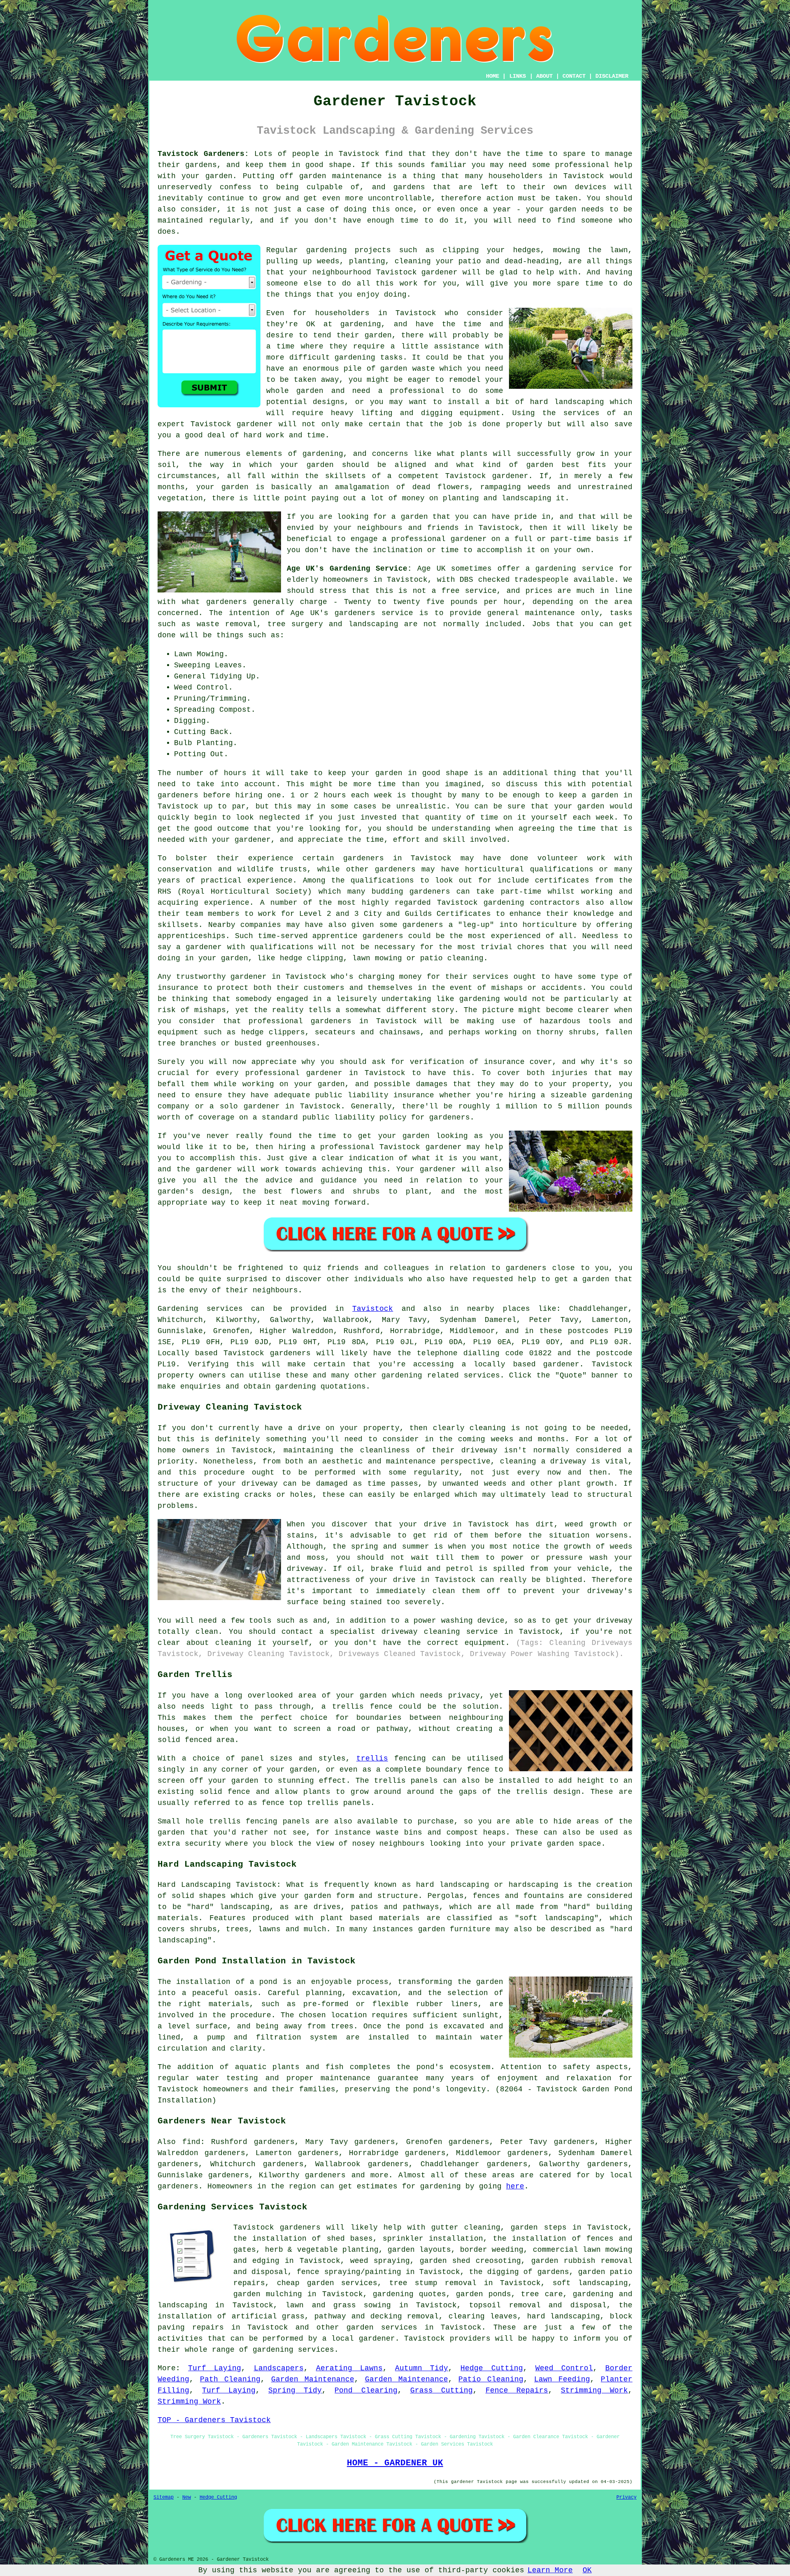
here (515, 2186)
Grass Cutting (441, 2390)
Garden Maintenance (313, 2379)
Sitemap (164, 2497)
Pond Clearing (366, 2390)
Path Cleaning (230, 2379)
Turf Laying (215, 2368)
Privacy (626, 2497)
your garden (377, 773)
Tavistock (373, 1309)
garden (219, 176)
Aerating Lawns (349, 2368)
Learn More (550, 2570)
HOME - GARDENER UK (395, 2463)
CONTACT (574, 76)
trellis (372, 1758)
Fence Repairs (517, 2390)
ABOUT (544, 76)
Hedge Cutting (491, 2368)
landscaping (579, 402)
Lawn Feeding (562, 2379)
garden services (382, 2327)
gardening (326, 250)
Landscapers (279, 2368)
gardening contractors (532, 903)
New (187, 2497)
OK (587, 2570)
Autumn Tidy (422, 2368)
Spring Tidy (295, 2390)
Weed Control (564, 2368)
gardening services (293, 2350)
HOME (493, 76)
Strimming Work (594, 2390)
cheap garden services (327, 2283)
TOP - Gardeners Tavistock (214, 2420)
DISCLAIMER (612, 76)
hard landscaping (564, 2316)
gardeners (364, 858)
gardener (510, 476)
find (191, 2142)
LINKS (518, 76)
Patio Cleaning (491, 2379)
